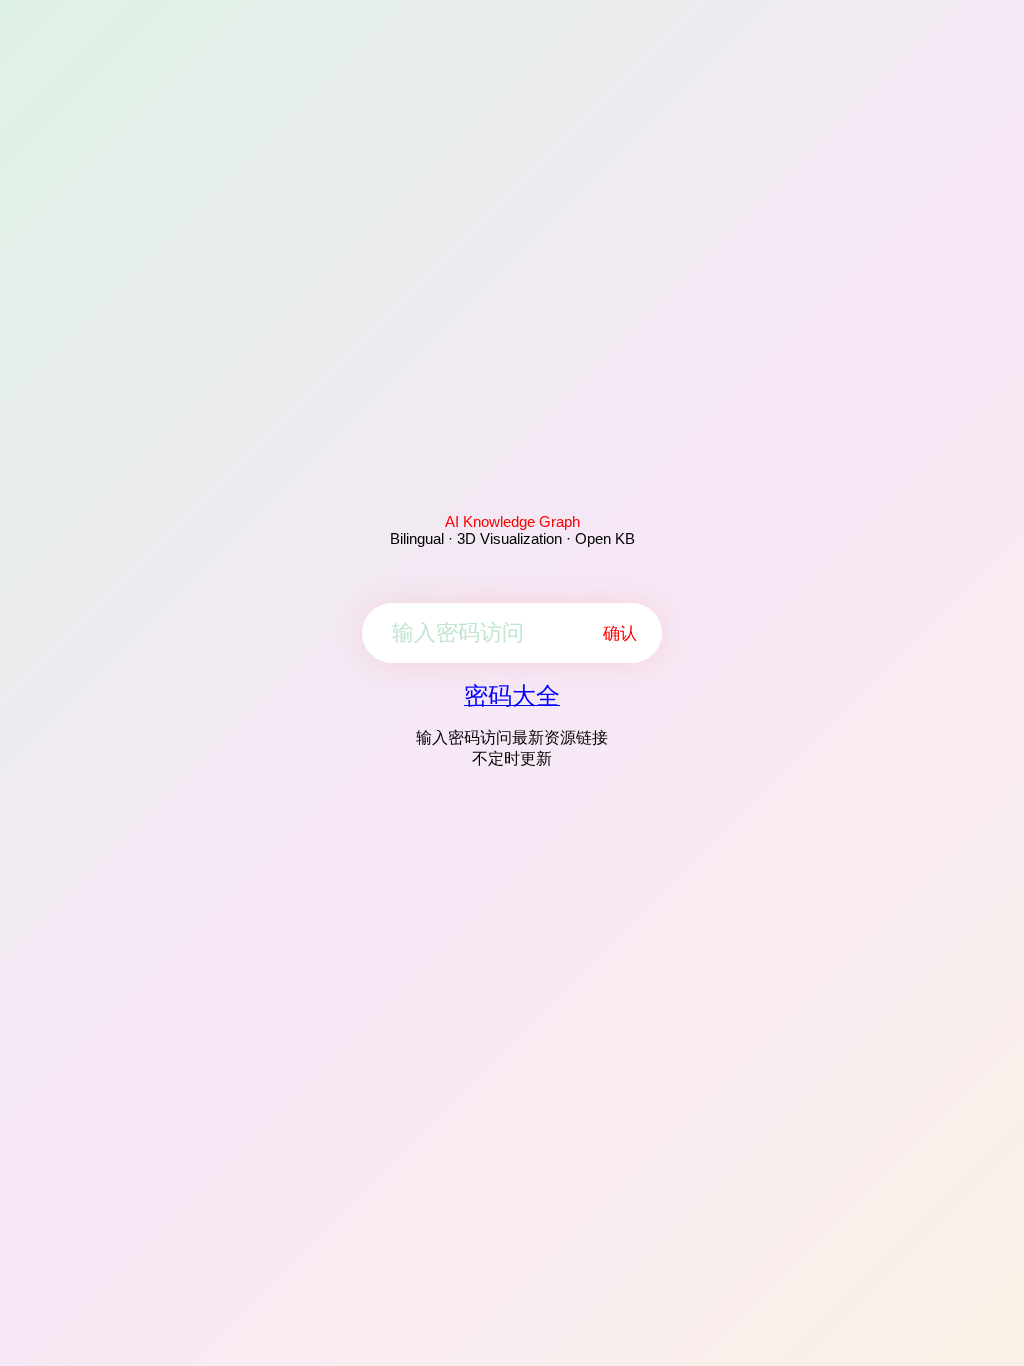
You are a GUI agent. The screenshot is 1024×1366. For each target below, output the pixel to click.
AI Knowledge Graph (512, 521)
